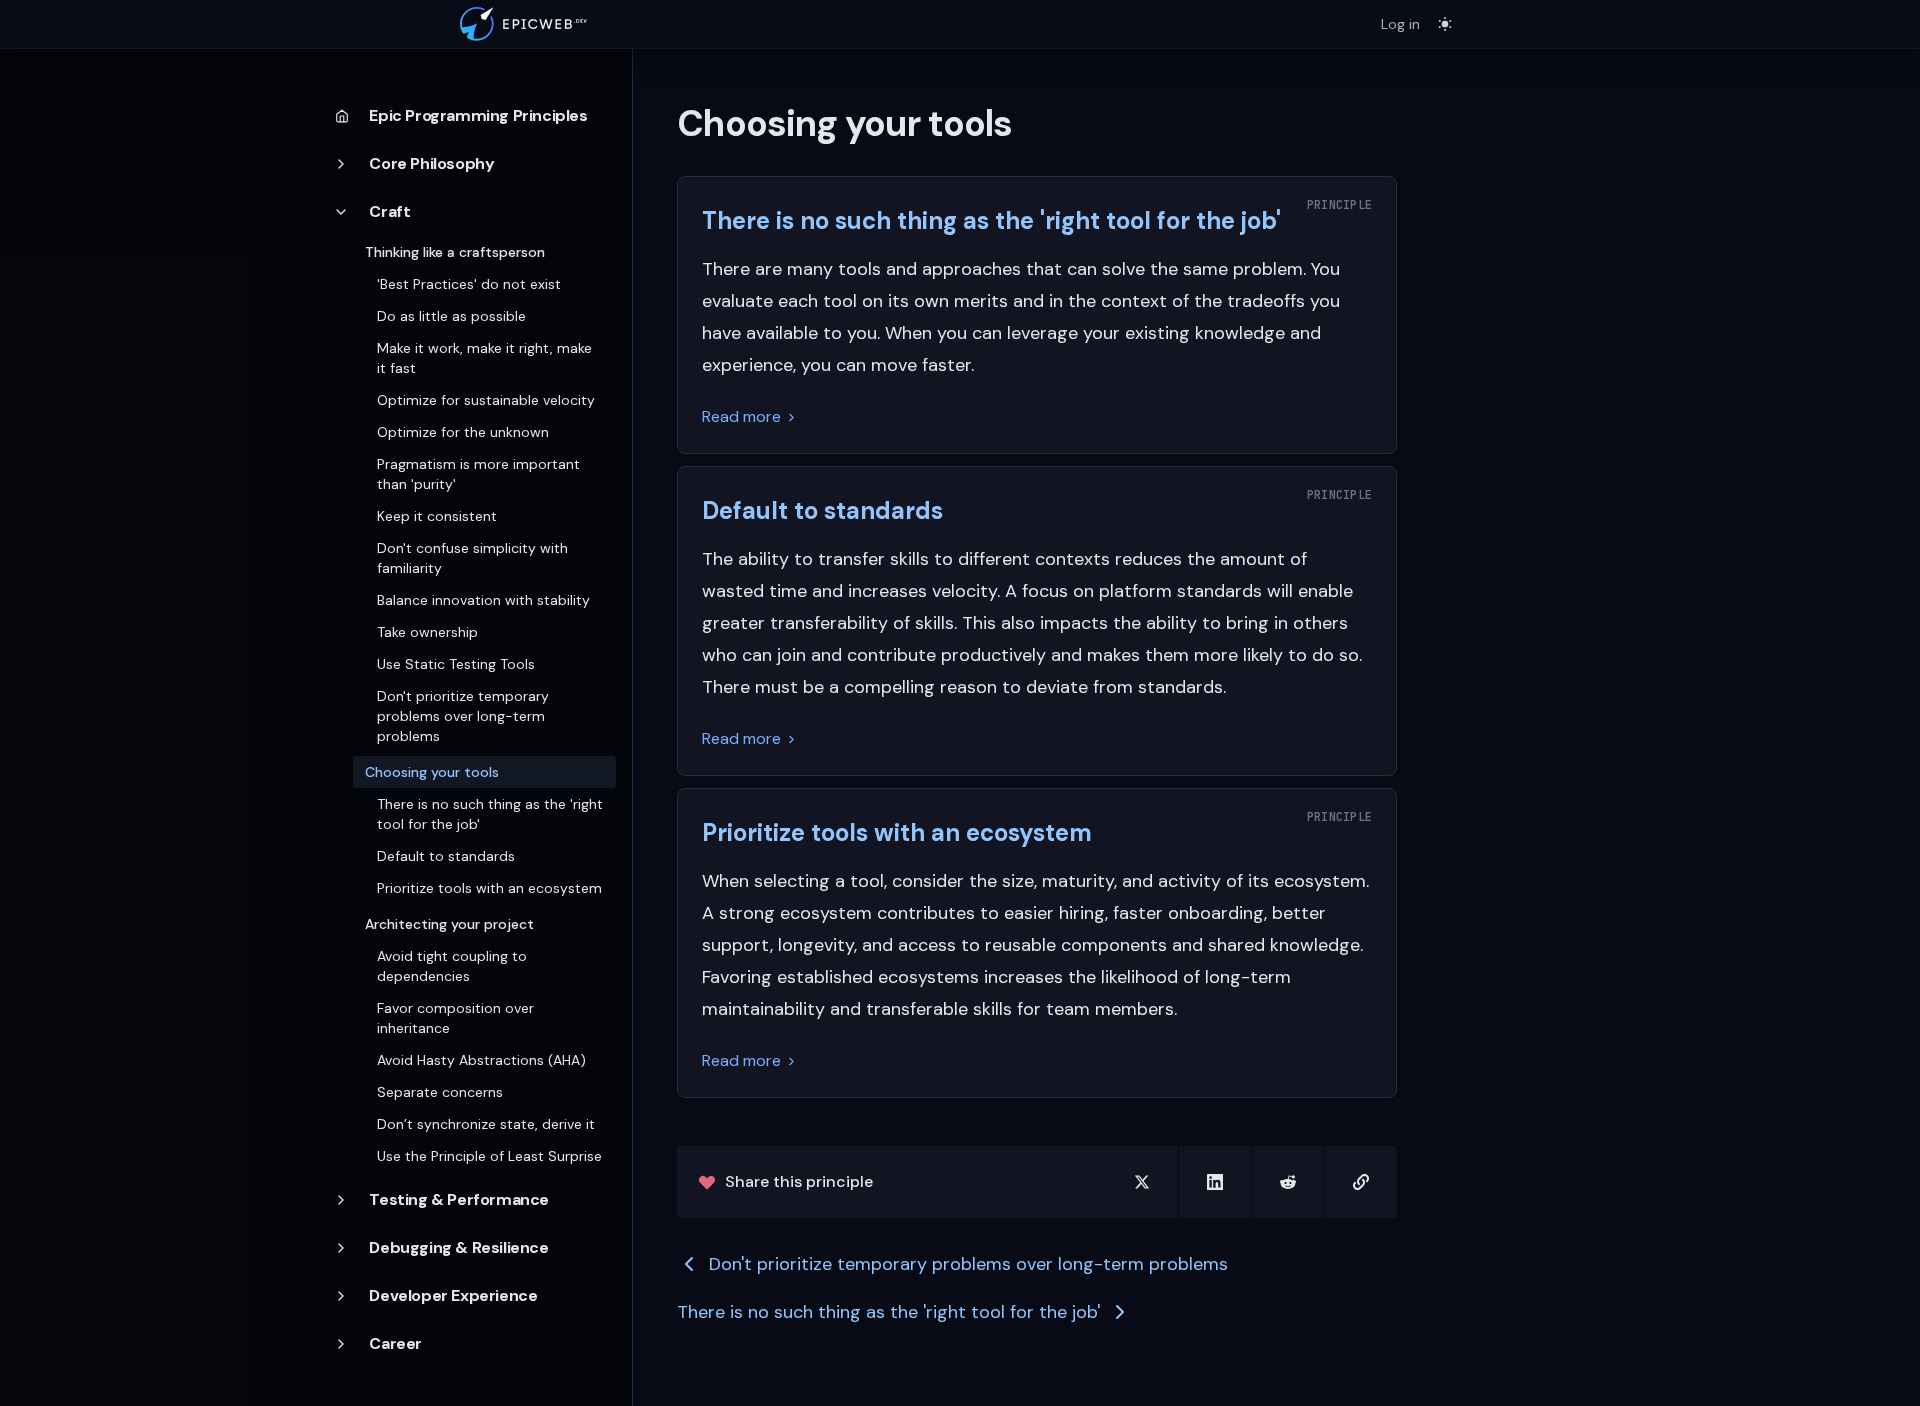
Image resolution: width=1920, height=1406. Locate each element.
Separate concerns (440, 1092)
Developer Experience (453, 1295)
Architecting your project (449, 924)
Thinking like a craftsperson (455, 252)
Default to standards (446, 856)
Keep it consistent (437, 516)
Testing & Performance (459, 1199)
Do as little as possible (451, 316)
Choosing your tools (432, 772)
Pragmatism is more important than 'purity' (478, 474)
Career (395, 1343)
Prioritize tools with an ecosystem (489, 888)
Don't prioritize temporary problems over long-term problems (463, 716)
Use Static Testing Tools (456, 664)
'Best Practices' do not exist (469, 284)
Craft (389, 211)
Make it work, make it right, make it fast (484, 358)
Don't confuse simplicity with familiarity (472, 558)
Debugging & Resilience (458, 1247)
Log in (1400, 24)
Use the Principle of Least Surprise (489, 1156)
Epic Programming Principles (478, 115)
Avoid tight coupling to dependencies (452, 966)
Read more (741, 416)
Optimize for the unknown (463, 432)
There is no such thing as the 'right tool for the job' (490, 814)
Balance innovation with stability (483, 600)
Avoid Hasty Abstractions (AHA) (481, 1060)
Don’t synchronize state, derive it (486, 1124)
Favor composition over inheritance (455, 1018)
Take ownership (427, 632)
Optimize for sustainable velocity (486, 400)
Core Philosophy (431, 163)
